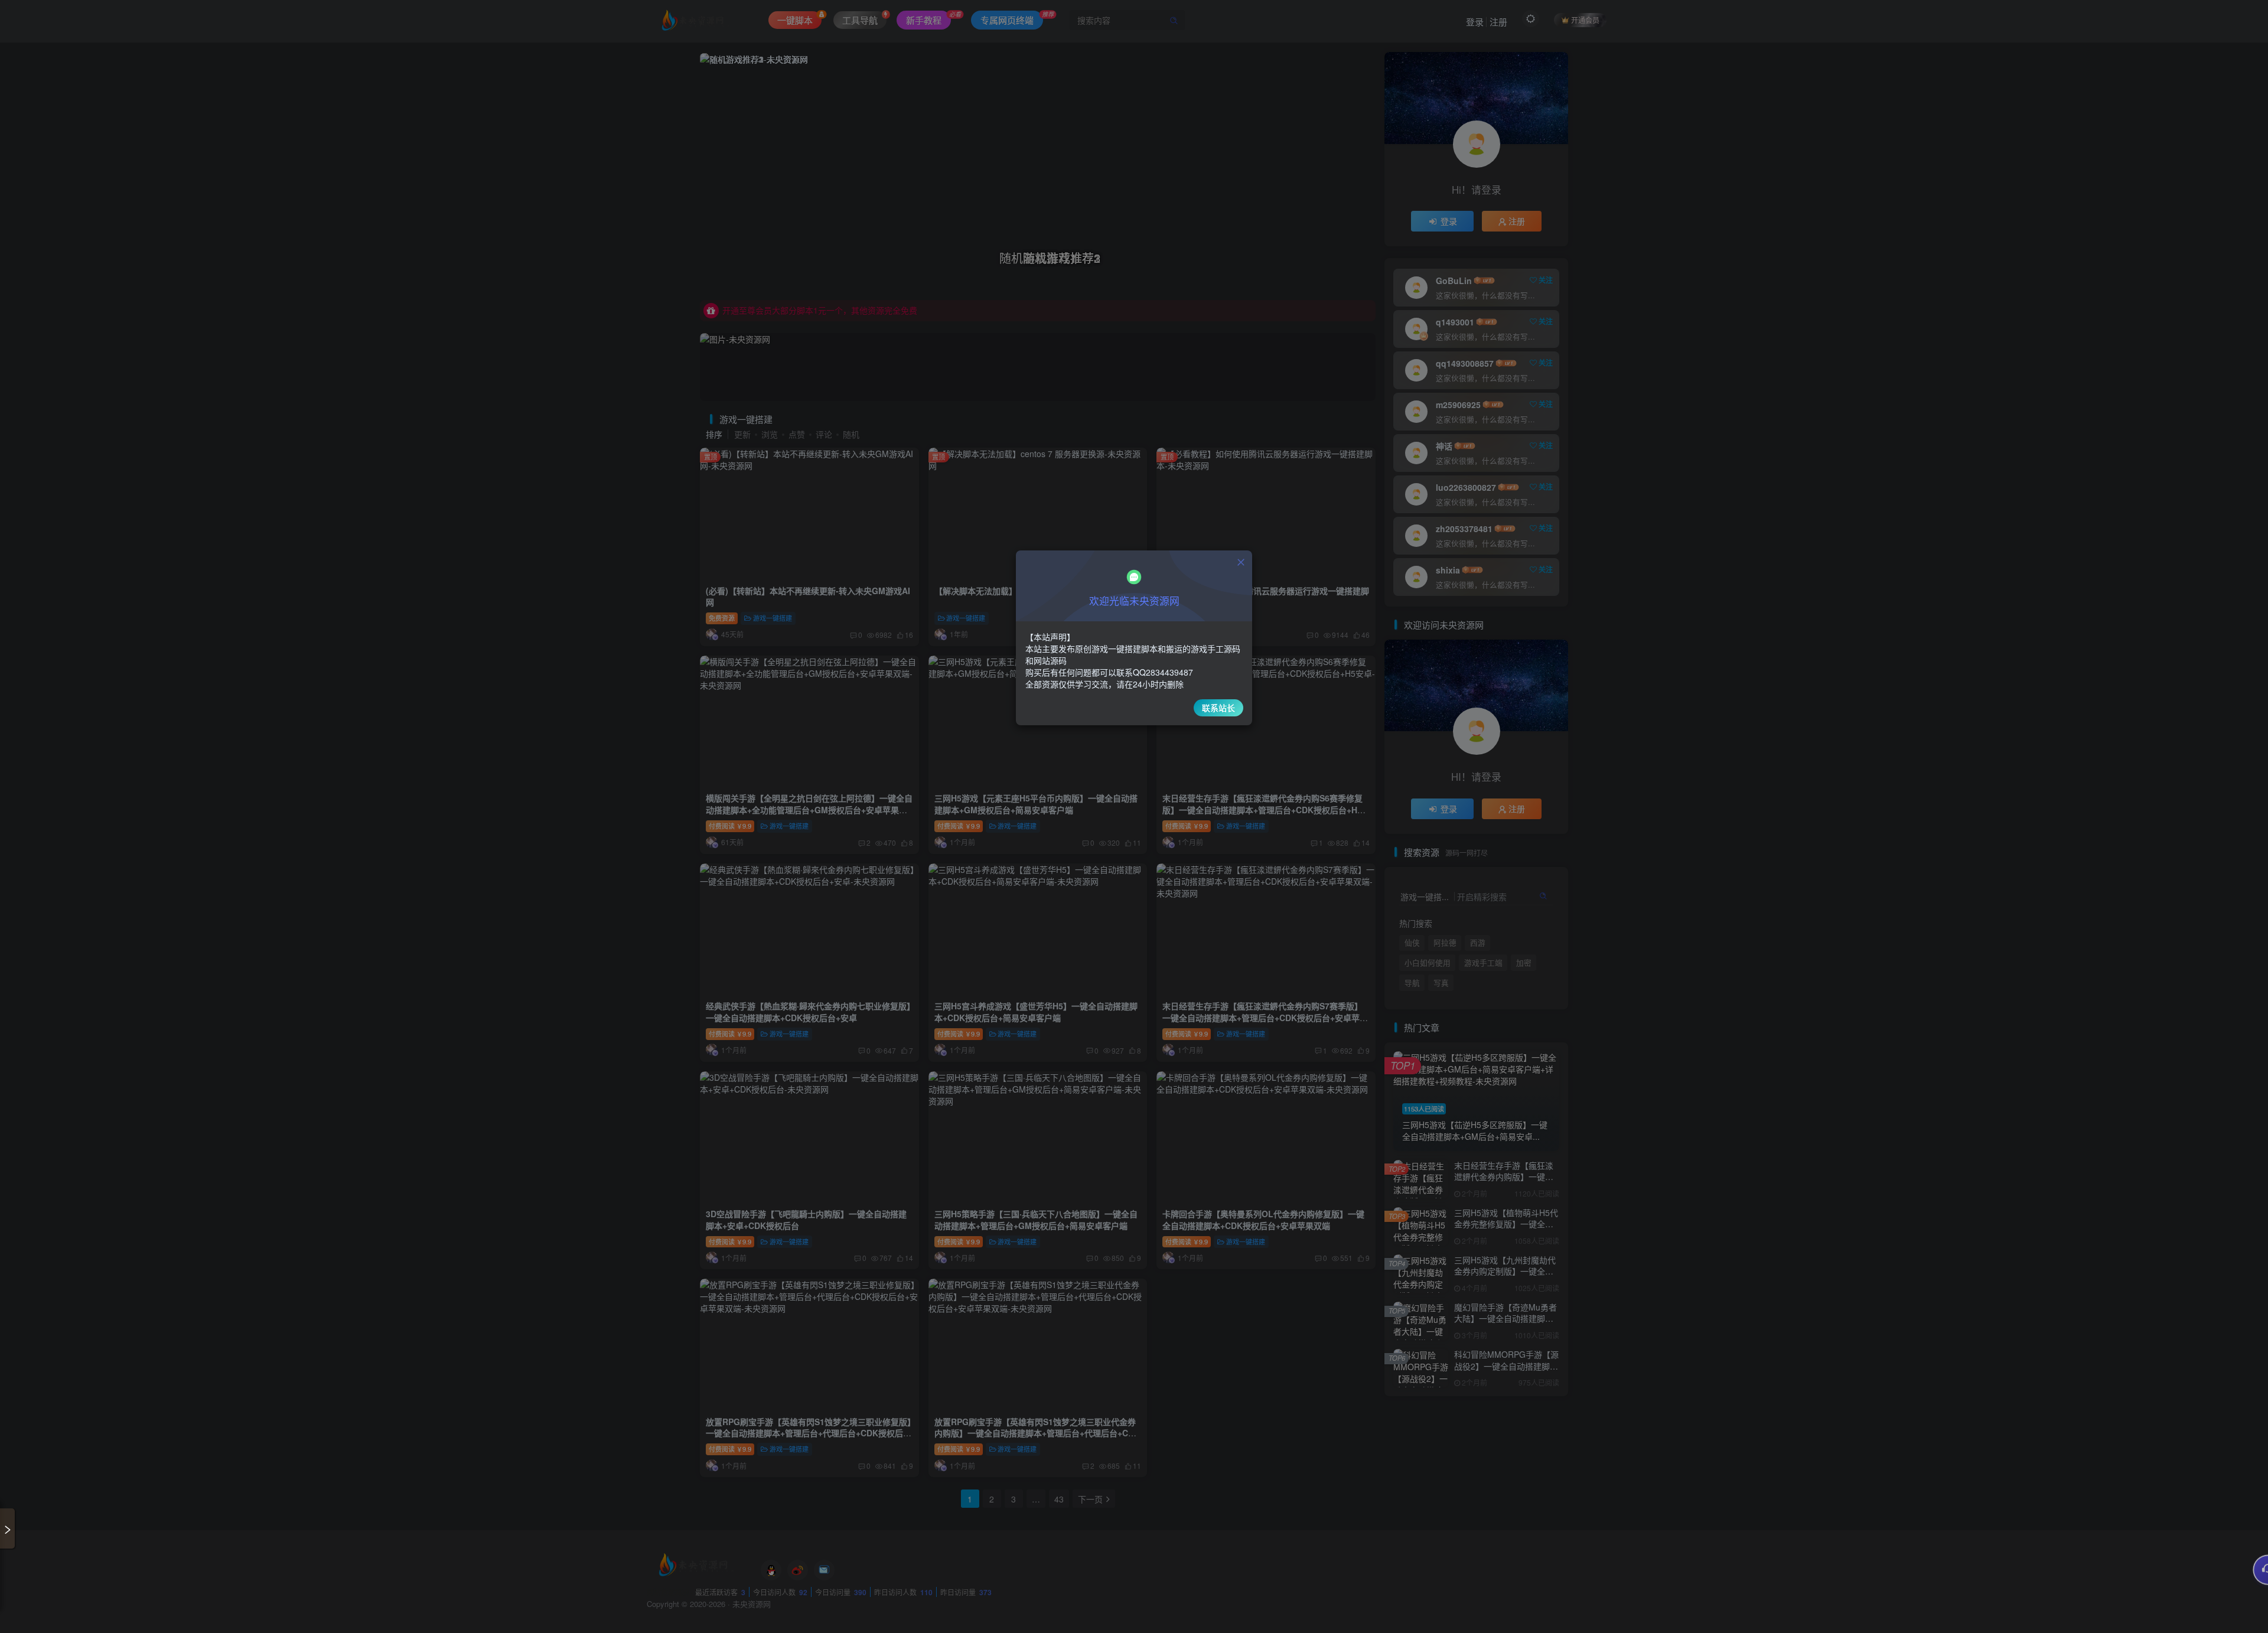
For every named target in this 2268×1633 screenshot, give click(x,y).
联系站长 (1218, 708)
